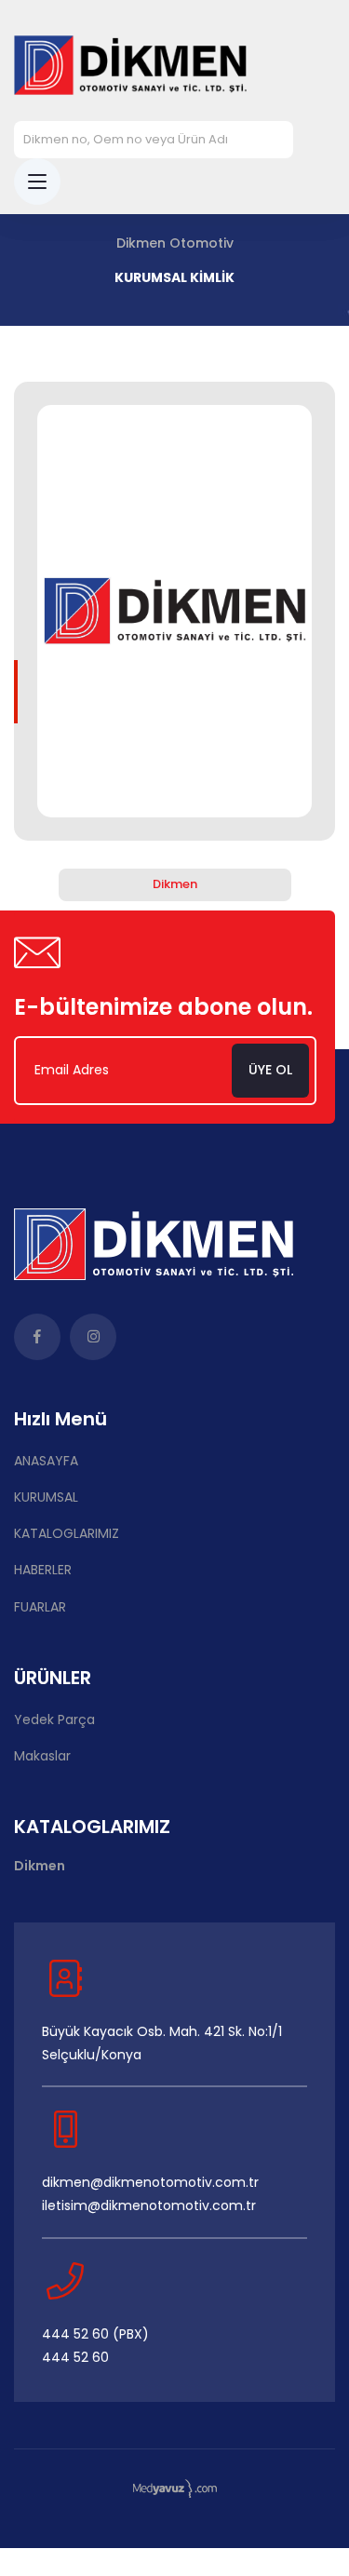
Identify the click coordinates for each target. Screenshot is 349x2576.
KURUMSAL (46, 1497)
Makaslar (42, 1756)
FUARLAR (40, 1607)
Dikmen (175, 884)
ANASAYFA (46, 1461)
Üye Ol (270, 1070)
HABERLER (43, 1570)
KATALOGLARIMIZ (67, 1533)
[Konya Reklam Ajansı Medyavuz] (175, 2488)
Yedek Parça (54, 1720)
